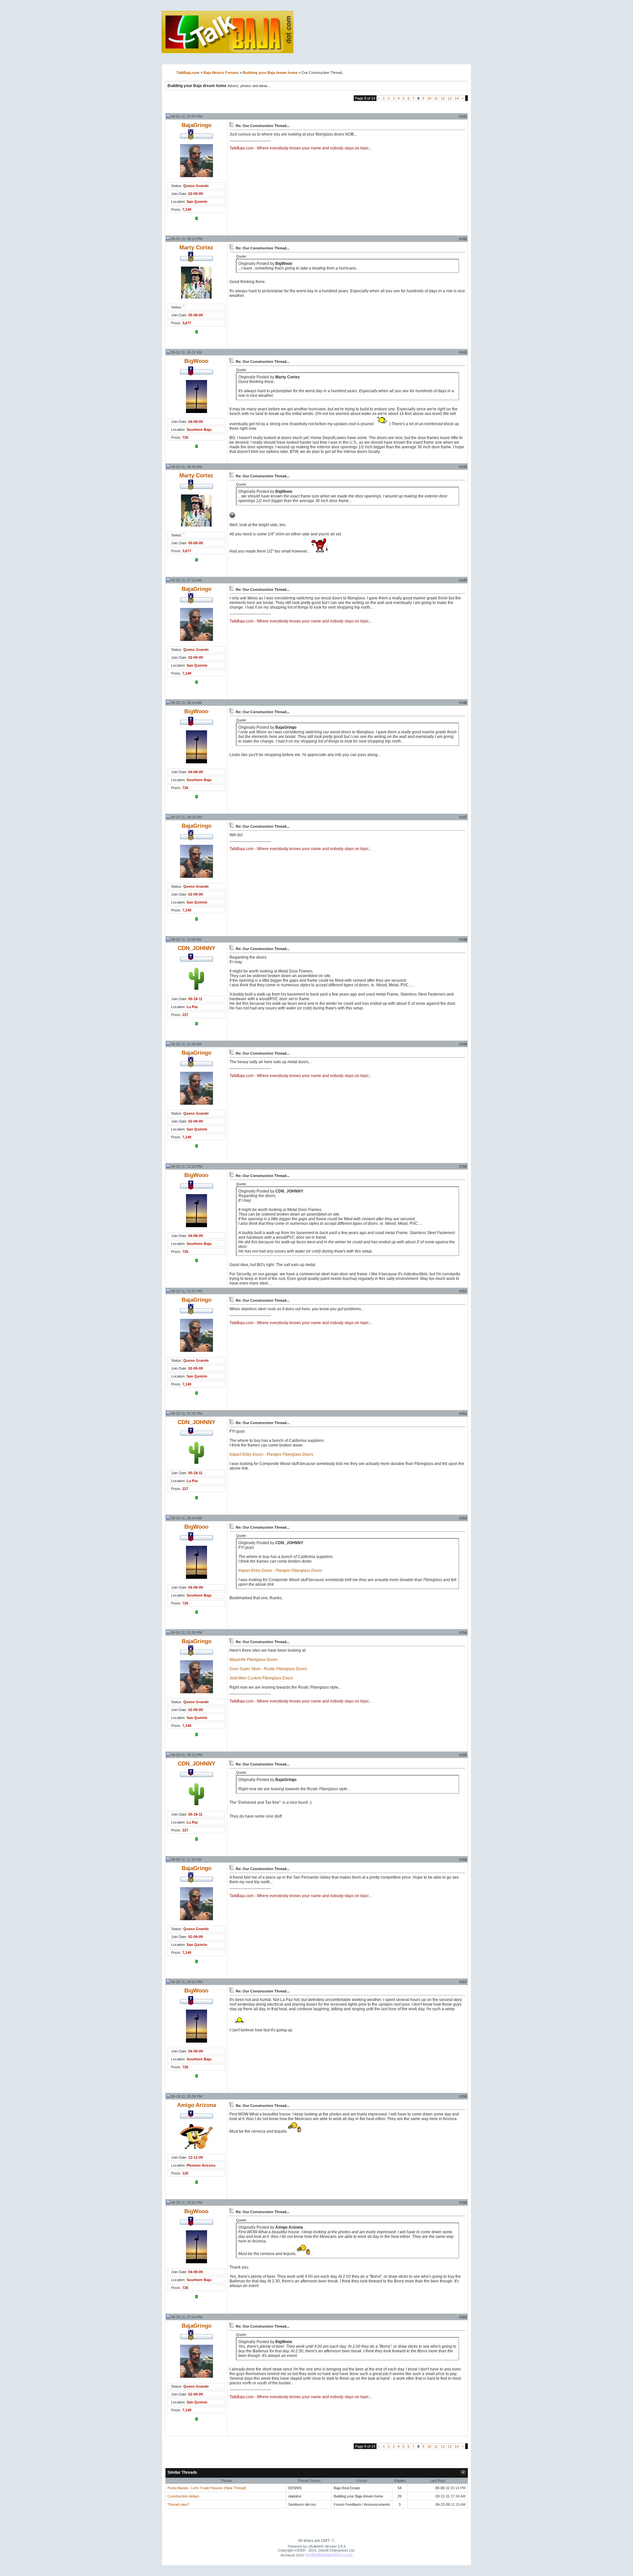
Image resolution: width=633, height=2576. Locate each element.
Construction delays (183, 2496)
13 (450, 98)
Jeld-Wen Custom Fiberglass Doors (261, 1678)
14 (457, 98)
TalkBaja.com (188, 73)
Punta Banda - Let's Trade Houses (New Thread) (207, 2488)
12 (443, 98)
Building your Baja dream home (270, 73)
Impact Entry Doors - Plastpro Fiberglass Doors (271, 1454)
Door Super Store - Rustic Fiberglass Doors (268, 1669)
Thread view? (178, 2504)
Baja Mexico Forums (221, 73)
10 (429, 98)
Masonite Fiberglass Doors (254, 1660)
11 (436, 98)
